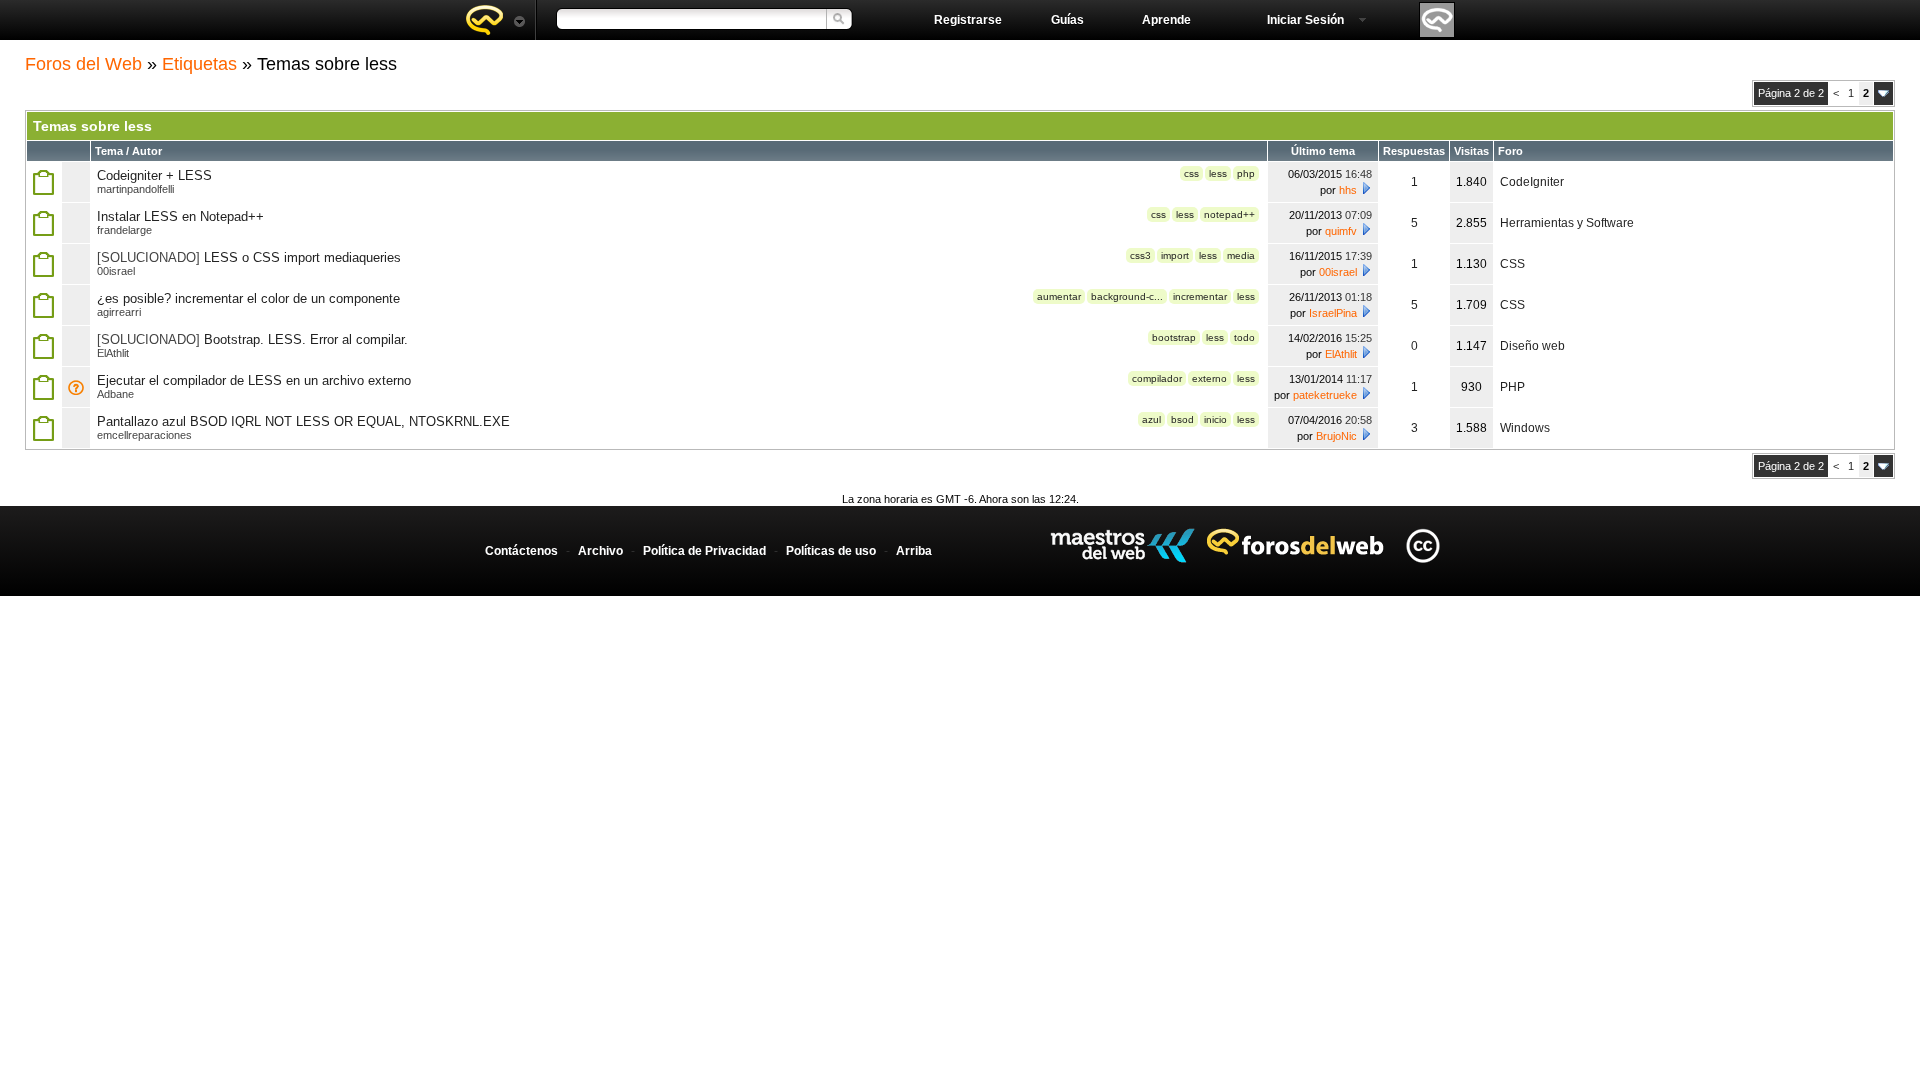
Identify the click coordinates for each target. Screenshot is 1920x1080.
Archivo (600, 551)
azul (1151, 419)
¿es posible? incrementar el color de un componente (248, 298)
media (1241, 255)
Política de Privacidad (704, 551)
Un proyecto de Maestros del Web (1122, 545)
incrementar (1200, 296)
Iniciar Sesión (1305, 20)
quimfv (1341, 231)
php (1246, 173)
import (1175, 255)
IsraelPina (1333, 313)
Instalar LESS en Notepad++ (180, 216)
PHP (1512, 387)
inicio (1215, 419)
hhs (1348, 190)
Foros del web (495, 20)
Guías (1067, 20)
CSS (1512, 264)
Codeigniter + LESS (154, 175)
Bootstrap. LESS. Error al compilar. (306, 339)
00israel (116, 271)
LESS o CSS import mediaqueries (302, 257)
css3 (1140, 255)
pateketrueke (1325, 395)
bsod (1182, 419)
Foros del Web (83, 64)
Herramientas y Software (1567, 223)
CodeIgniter (1532, 182)
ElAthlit (113, 353)
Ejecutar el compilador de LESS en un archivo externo (254, 380)
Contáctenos (521, 551)
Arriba (914, 551)
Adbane (115, 394)
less (1218, 173)
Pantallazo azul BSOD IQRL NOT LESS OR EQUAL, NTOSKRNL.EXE (303, 421)
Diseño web (1532, 346)
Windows (1525, 428)
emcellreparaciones (144, 435)
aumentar (1059, 296)
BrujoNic (1336, 436)
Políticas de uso (831, 551)
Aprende (1166, 20)
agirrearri (119, 312)
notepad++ (1229, 214)
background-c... (1127, 296)
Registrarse (968, 20)
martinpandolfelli (135, 189)
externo (1209, 378)
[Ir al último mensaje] (1366, 188)
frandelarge (124, 230)
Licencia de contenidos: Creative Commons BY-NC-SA (1422, 545)
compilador (1157, 378)
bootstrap (1174, 337)
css (1191, 173)
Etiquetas (199, 64)
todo (1244, 337)
